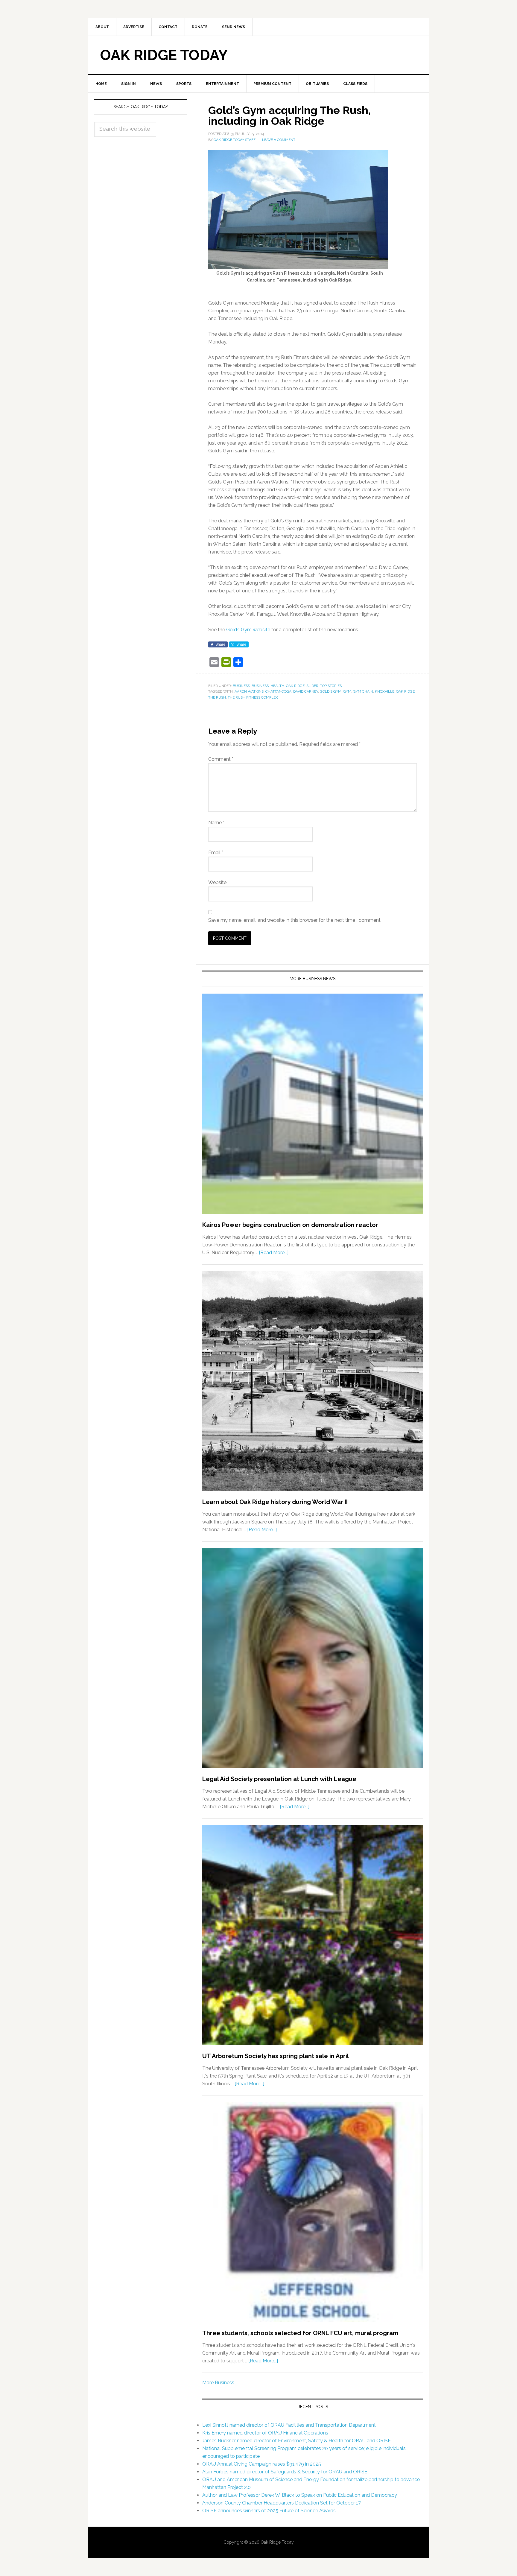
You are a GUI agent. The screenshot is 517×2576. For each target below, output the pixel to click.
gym (347, 691)
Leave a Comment (279, 140)
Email (216, 853)
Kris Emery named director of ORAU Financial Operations (265, 2433)
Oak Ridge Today (164, 55)
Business (241, 686)
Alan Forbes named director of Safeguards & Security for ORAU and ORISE (285, 2472)
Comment (221, 759)
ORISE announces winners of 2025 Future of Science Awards (269, 2511)
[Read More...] (274, 1253)
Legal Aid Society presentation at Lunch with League (279, 1779)
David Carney (306, 691)
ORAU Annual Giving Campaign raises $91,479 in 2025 (262, 2464)
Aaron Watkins (249, 691)
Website (217, 882)
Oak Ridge (295, 686)
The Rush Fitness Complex (253, 697)
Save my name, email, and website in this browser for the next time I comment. (295, 920)
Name (216, 823)
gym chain (363, 691)
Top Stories (331, 686)
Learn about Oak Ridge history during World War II (275, 1502)
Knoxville (385, 691)
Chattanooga (278, 691)
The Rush (217, 697)
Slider (312, 686)
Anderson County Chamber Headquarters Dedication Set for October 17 (282, 2503)
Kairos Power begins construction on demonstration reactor (290, 1225)
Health (277, 686)
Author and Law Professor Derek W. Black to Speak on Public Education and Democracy (300, 2495)
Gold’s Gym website (248, 630)
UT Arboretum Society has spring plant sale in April (276, 2056)
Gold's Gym (331, 691)
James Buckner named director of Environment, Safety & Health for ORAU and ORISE (296, 2441)
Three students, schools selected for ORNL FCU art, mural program (300, 2333)
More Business (218, 2383)
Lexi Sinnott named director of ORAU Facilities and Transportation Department (289, 2425)
